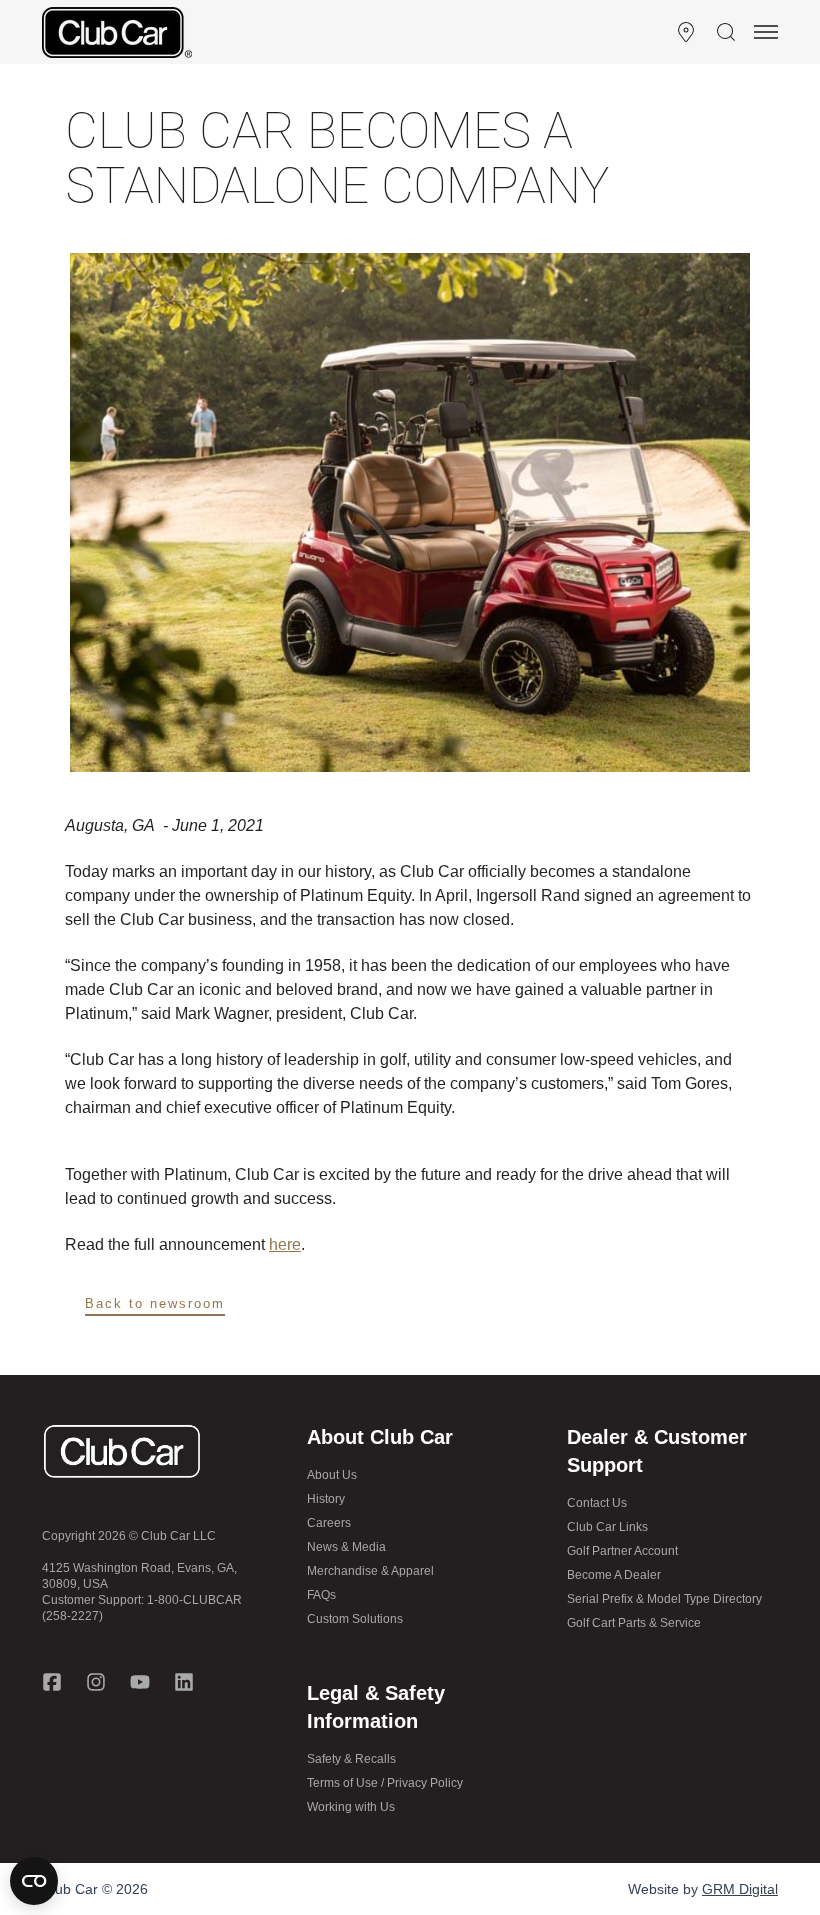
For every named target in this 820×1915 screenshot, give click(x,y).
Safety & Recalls (351, 1759)
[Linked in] (184, 1682)
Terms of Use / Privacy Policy (385, 1783)
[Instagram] (96, 1682)
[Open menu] (766, 32)
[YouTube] (140, 1682)
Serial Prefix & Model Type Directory (664, 1599)
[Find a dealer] (686, 32)
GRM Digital (740, 1889)
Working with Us (351, 1807)
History (326, 1499)
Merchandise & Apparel (370, 1571)
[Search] (726, 32)
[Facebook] (52, 1682)
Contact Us (597, 1503)
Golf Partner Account (622, 1551)
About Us (332, 1475)
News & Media (346, 1547)
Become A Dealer (614, 1575)
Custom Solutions (355, 1619)
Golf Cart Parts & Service (634, 1623)
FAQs (321, 1595)
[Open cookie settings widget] (34, 1881)
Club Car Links (607, 1527)
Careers (329, 1523)
